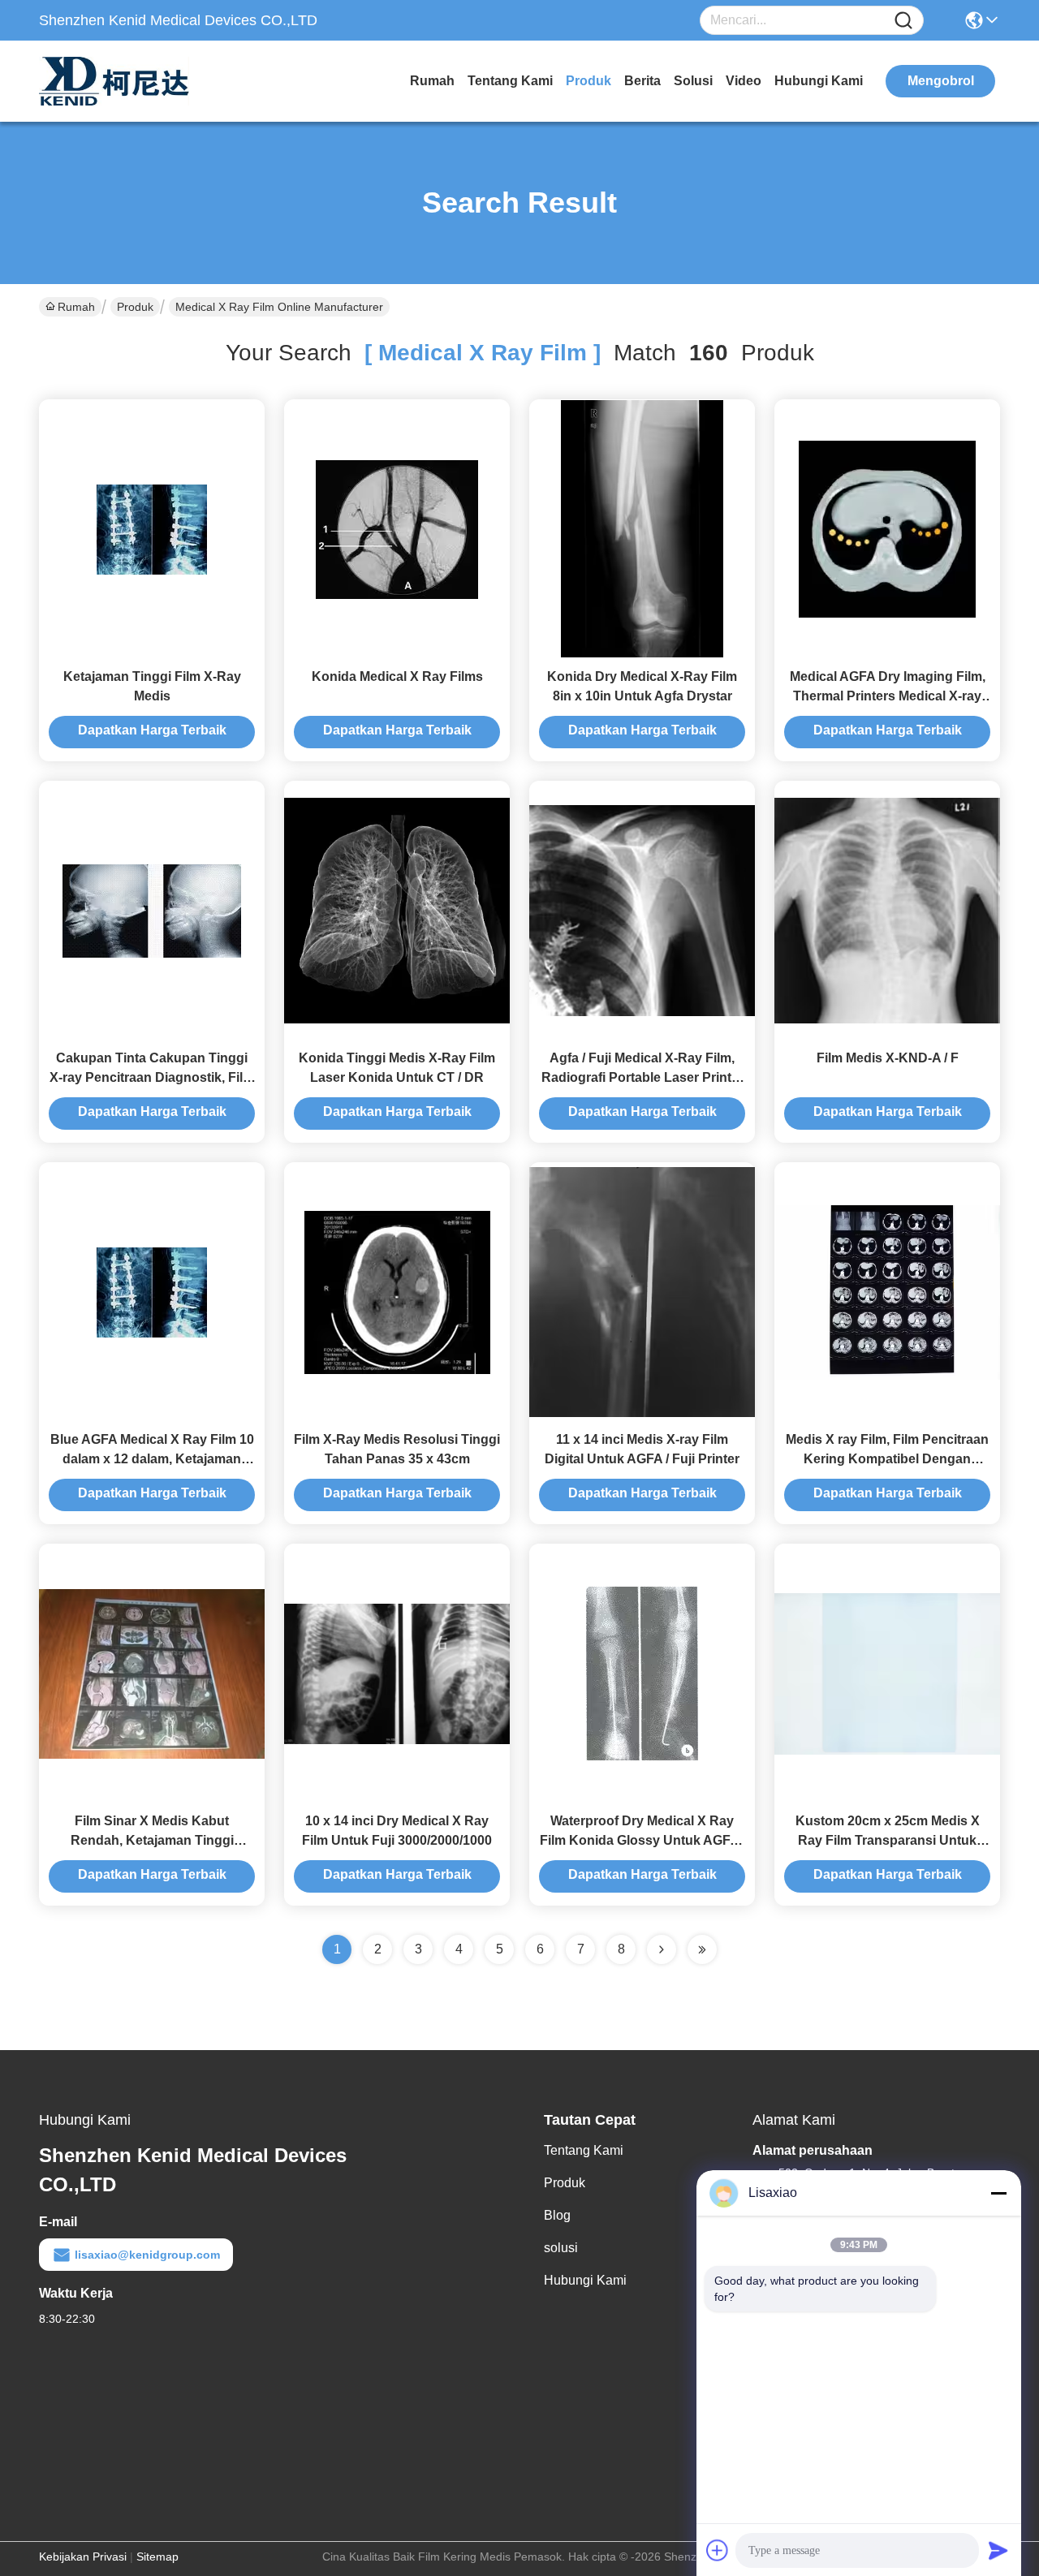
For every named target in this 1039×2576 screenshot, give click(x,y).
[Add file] (718, 2550)
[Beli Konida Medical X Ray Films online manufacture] (397, 528)
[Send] (998, 2550)
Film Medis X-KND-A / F (888, 1058)
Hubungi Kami (819, 81)
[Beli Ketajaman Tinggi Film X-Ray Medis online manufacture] (152, 528)
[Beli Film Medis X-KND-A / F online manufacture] (887, 910)
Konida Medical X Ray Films (397, 676)
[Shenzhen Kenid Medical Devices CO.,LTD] (128, 81)
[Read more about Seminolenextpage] (662, 1949)
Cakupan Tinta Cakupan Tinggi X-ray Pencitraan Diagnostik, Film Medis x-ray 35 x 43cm (152, 1077)
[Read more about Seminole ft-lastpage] (702, 1949)
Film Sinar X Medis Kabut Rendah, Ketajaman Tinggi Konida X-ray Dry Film (152, 1840)
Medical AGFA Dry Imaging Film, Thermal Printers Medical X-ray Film (888, 696)
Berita (642, 81)
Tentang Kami (510, 81)
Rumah (432, 81)
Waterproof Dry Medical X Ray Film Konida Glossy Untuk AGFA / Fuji (642, 1840)
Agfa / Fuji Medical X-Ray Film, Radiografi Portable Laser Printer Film (642, 1077)
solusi (693, 81)
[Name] (903, 21)
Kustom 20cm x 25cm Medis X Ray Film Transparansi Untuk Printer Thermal (888, 1840)
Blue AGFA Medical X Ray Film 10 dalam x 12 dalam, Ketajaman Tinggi (152, 1459)
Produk (588, 81)
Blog (557, 2215)
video (744, 81)
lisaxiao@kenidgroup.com (147, 2255)
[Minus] (998, 2193)
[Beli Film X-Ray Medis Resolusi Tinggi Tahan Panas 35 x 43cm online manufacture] (397, 1291)
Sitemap (157, 2557)
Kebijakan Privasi (83, 2557)
